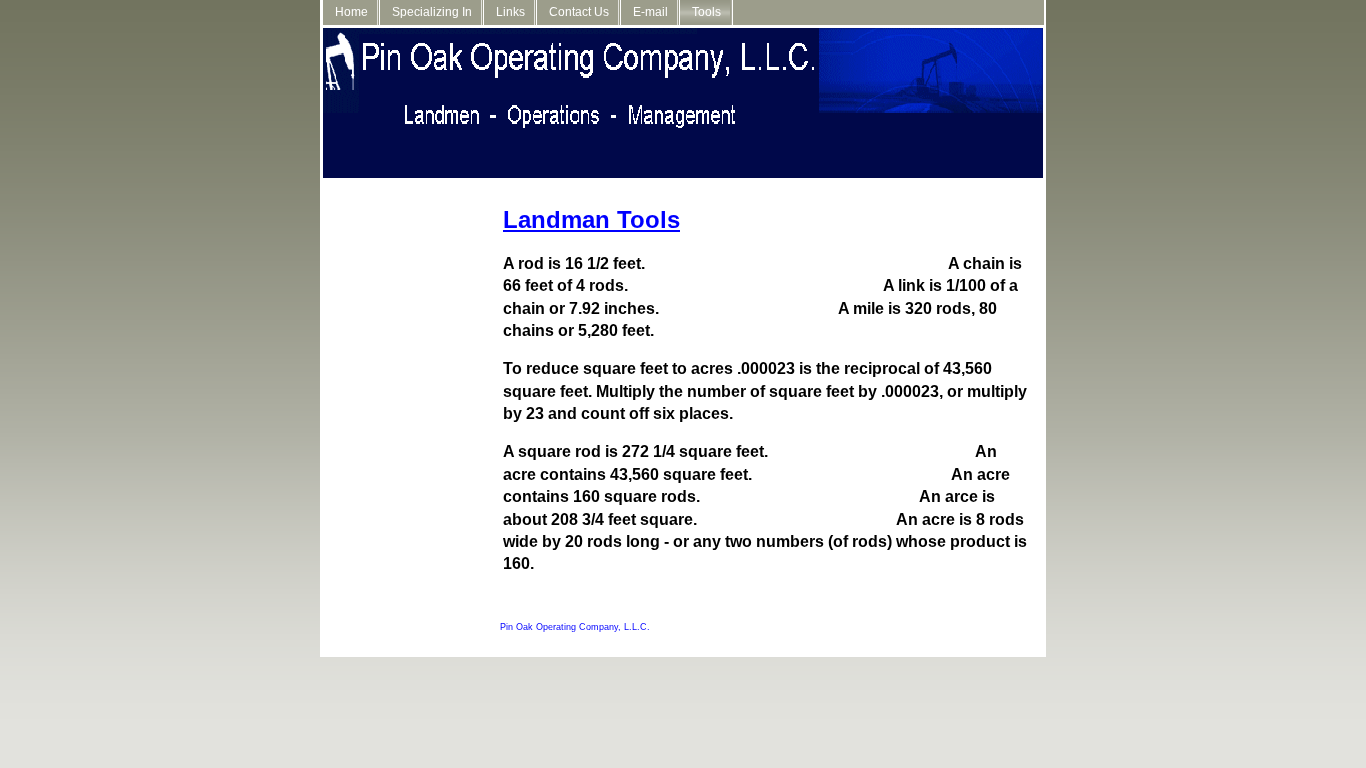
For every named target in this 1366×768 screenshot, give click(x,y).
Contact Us (579, 12)
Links (510, 12)
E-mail (650, 12)
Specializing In (432, 12)
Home (351, 12)
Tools (706, 12)
